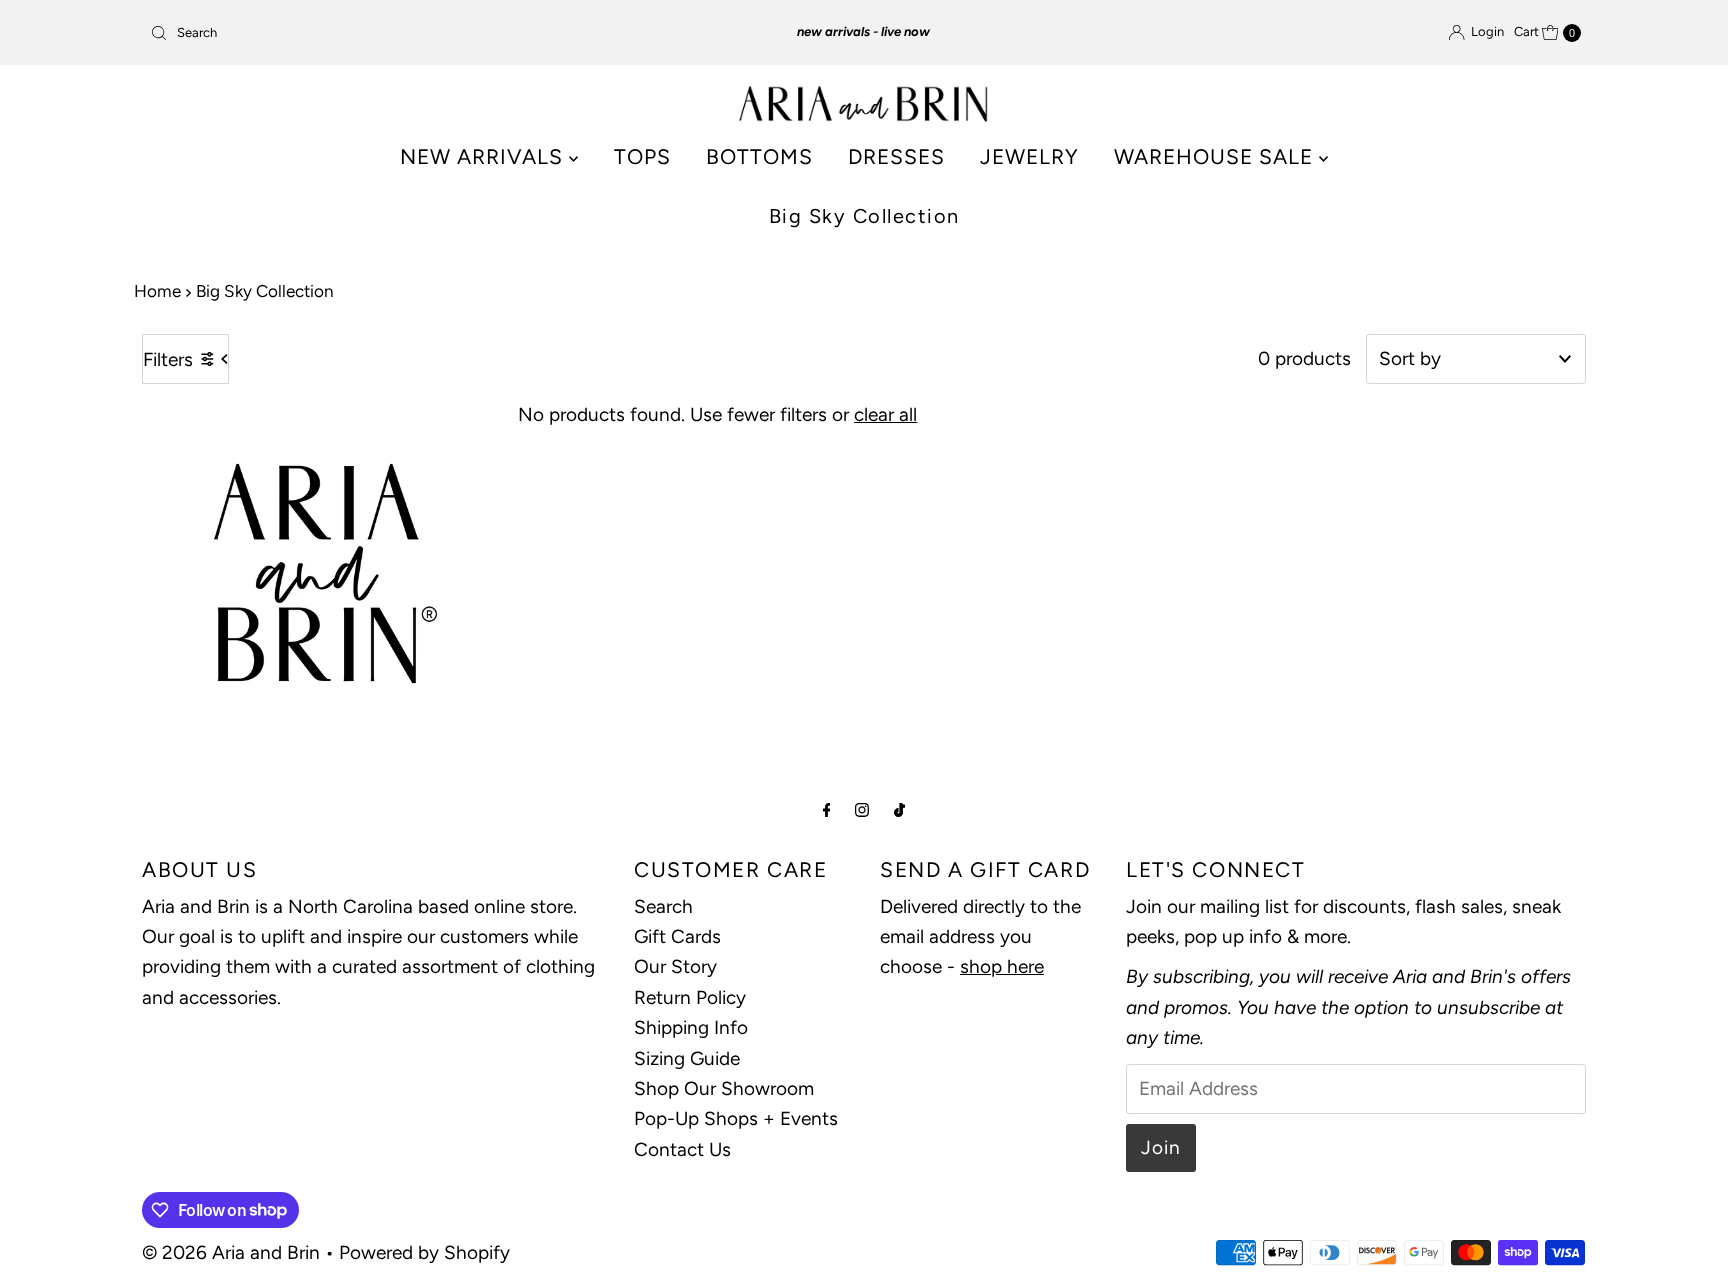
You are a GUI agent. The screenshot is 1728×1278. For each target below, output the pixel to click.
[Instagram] (862, 810)
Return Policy (690, 997)
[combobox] (377, 33)
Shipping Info (691, 1027)
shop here (1002, 966)
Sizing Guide (687, 1058)
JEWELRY (1029, 156)
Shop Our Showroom (724, 1088)
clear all (885, 414)
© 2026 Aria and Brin (231, 1252)
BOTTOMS (759, 156)
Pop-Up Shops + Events (736, 1118)
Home (157, 291)
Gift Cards (677, 936)
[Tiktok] (899, 810)
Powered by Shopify (424, 1252)
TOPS (642, 156)
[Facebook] (827, 810)
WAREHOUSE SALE (1216, 156)
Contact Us (682, 1149)
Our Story (675, 966)
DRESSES (896, 156)
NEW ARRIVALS (484, 156)
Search (663, 906)
